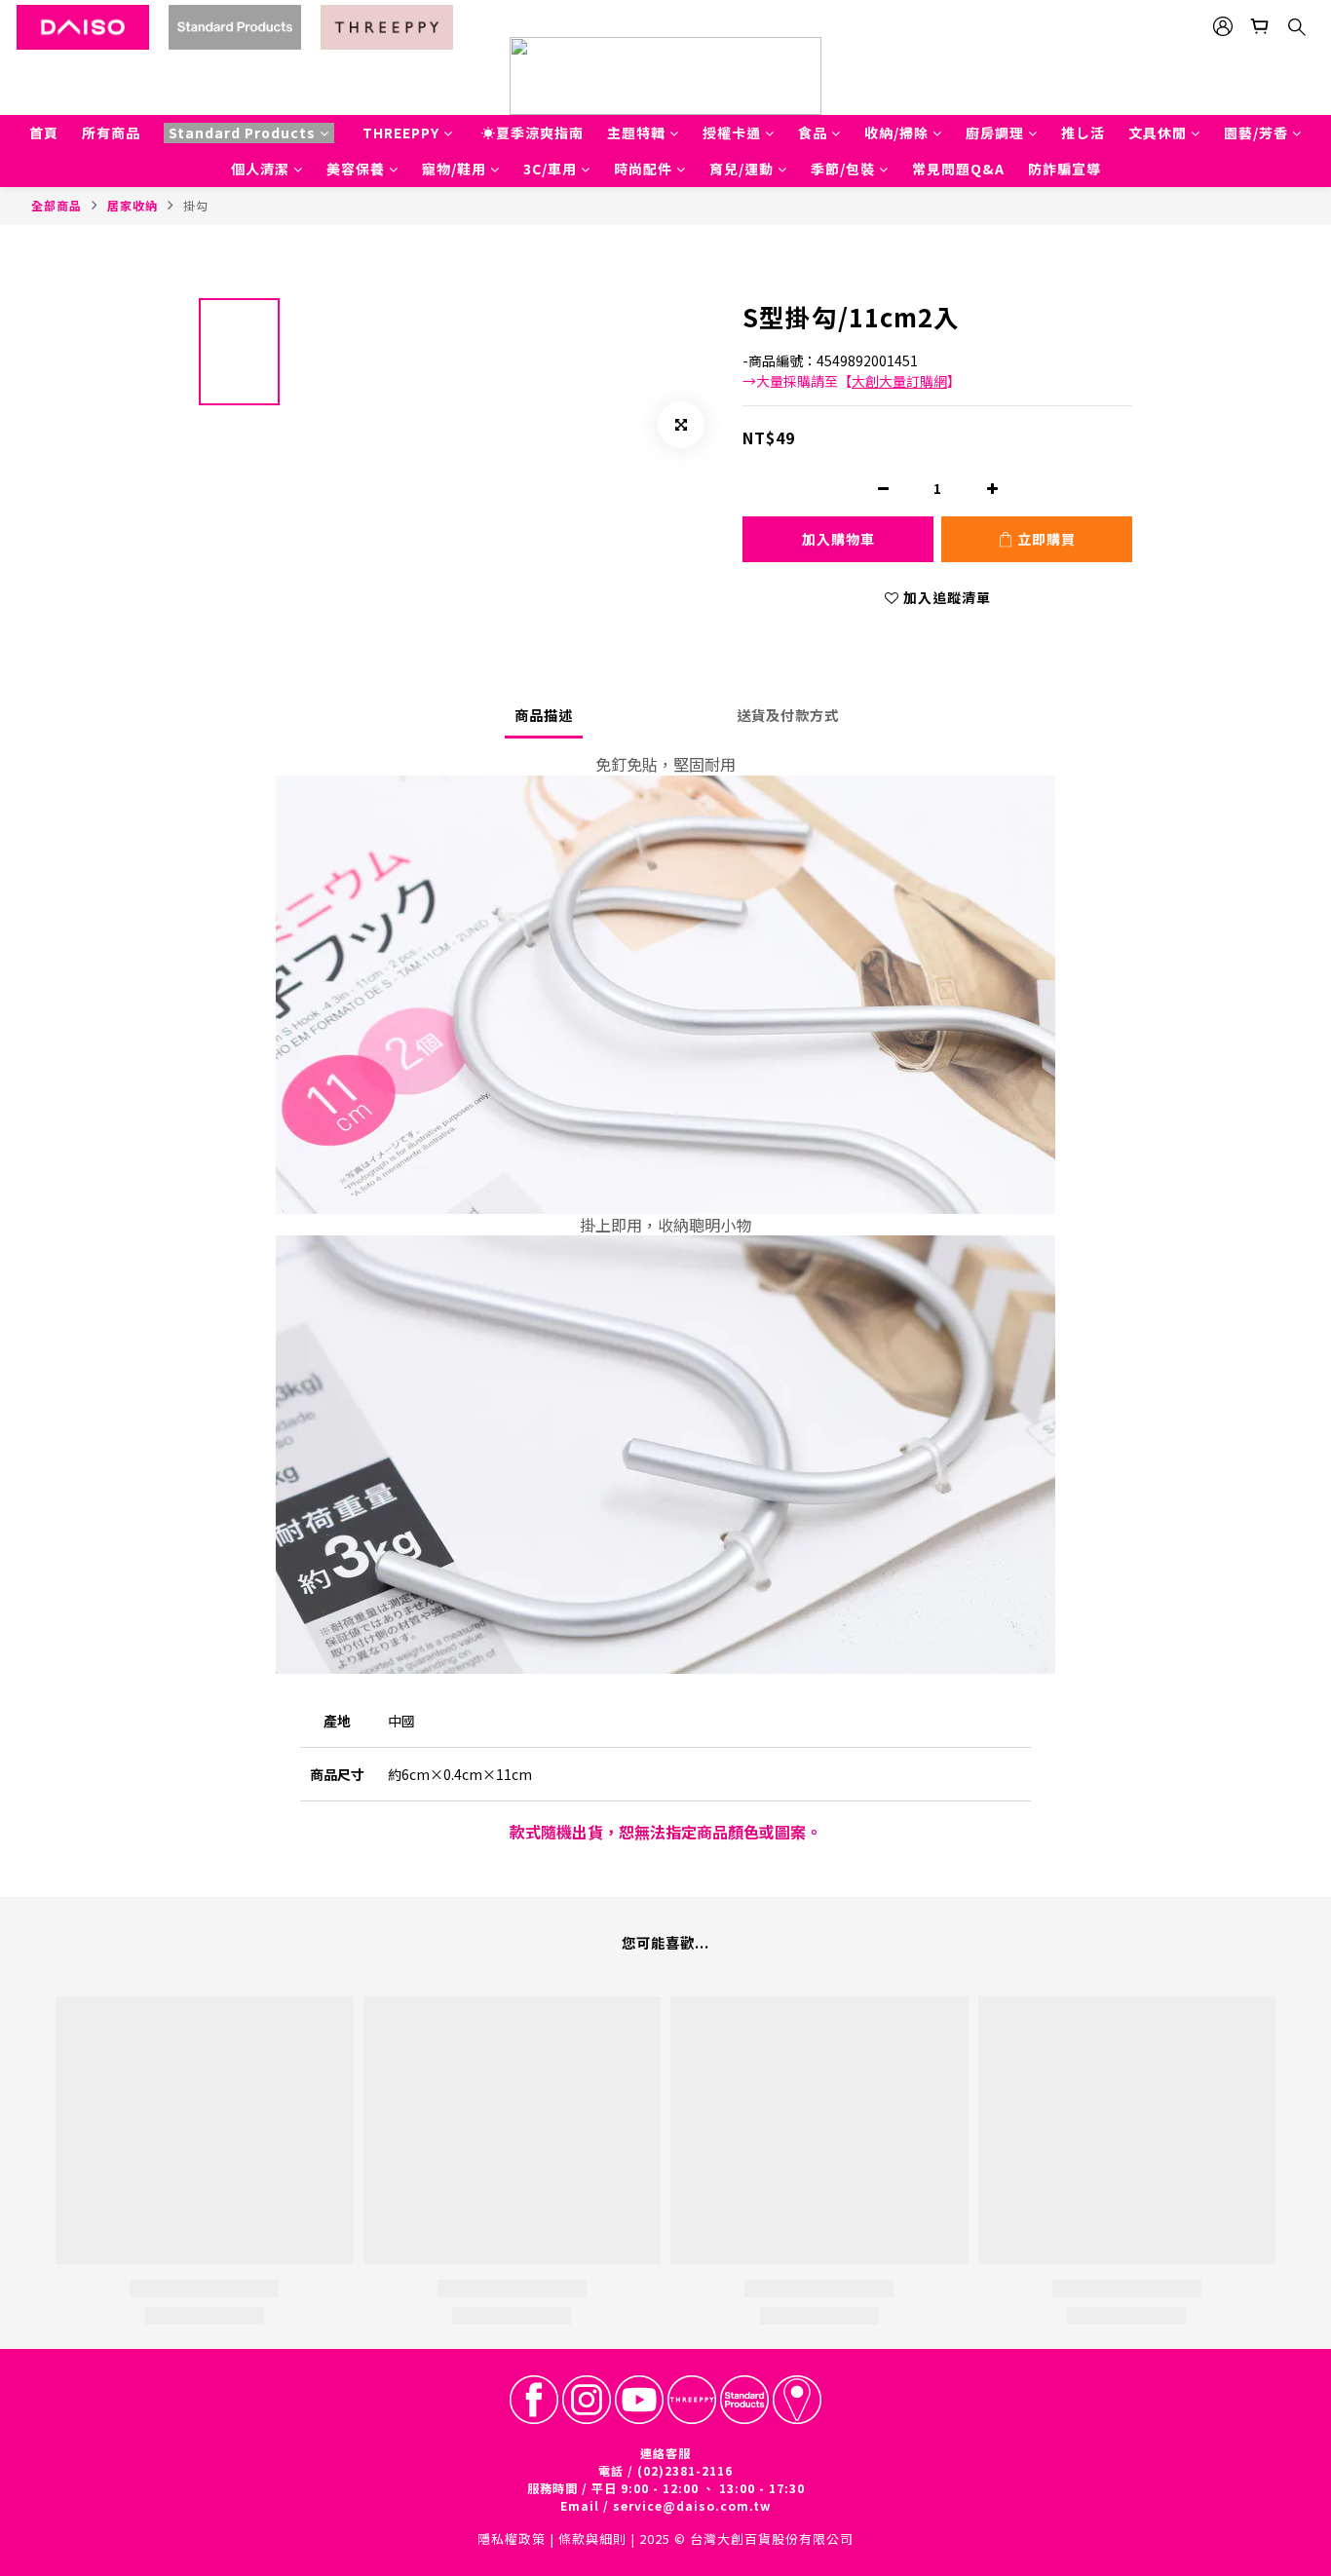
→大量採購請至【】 (852, 381)
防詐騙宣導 (1065, 169)
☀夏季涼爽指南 (532, 133)
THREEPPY (401, 133)
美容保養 (356, 169)
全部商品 (57, 205)
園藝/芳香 (1256, 133)
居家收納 (133, 205)
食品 (813, 133)
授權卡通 (732, 133)
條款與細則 (592, 2538)
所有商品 (111, 133)
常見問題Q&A (958, 169)
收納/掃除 (896, 133)
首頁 (44, 133)
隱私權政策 (512, 2538)
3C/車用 (550, 169)
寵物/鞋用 (454, 169)
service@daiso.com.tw (692, 2505)
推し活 (1083, 133)
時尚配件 (643, 169)
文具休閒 (1158, 133)
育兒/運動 (742, 169)
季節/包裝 (843, 169)
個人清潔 (260, 169)
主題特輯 (636, 133)
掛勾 (196, 205)
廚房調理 (995, 133)
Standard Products (242, 133)
